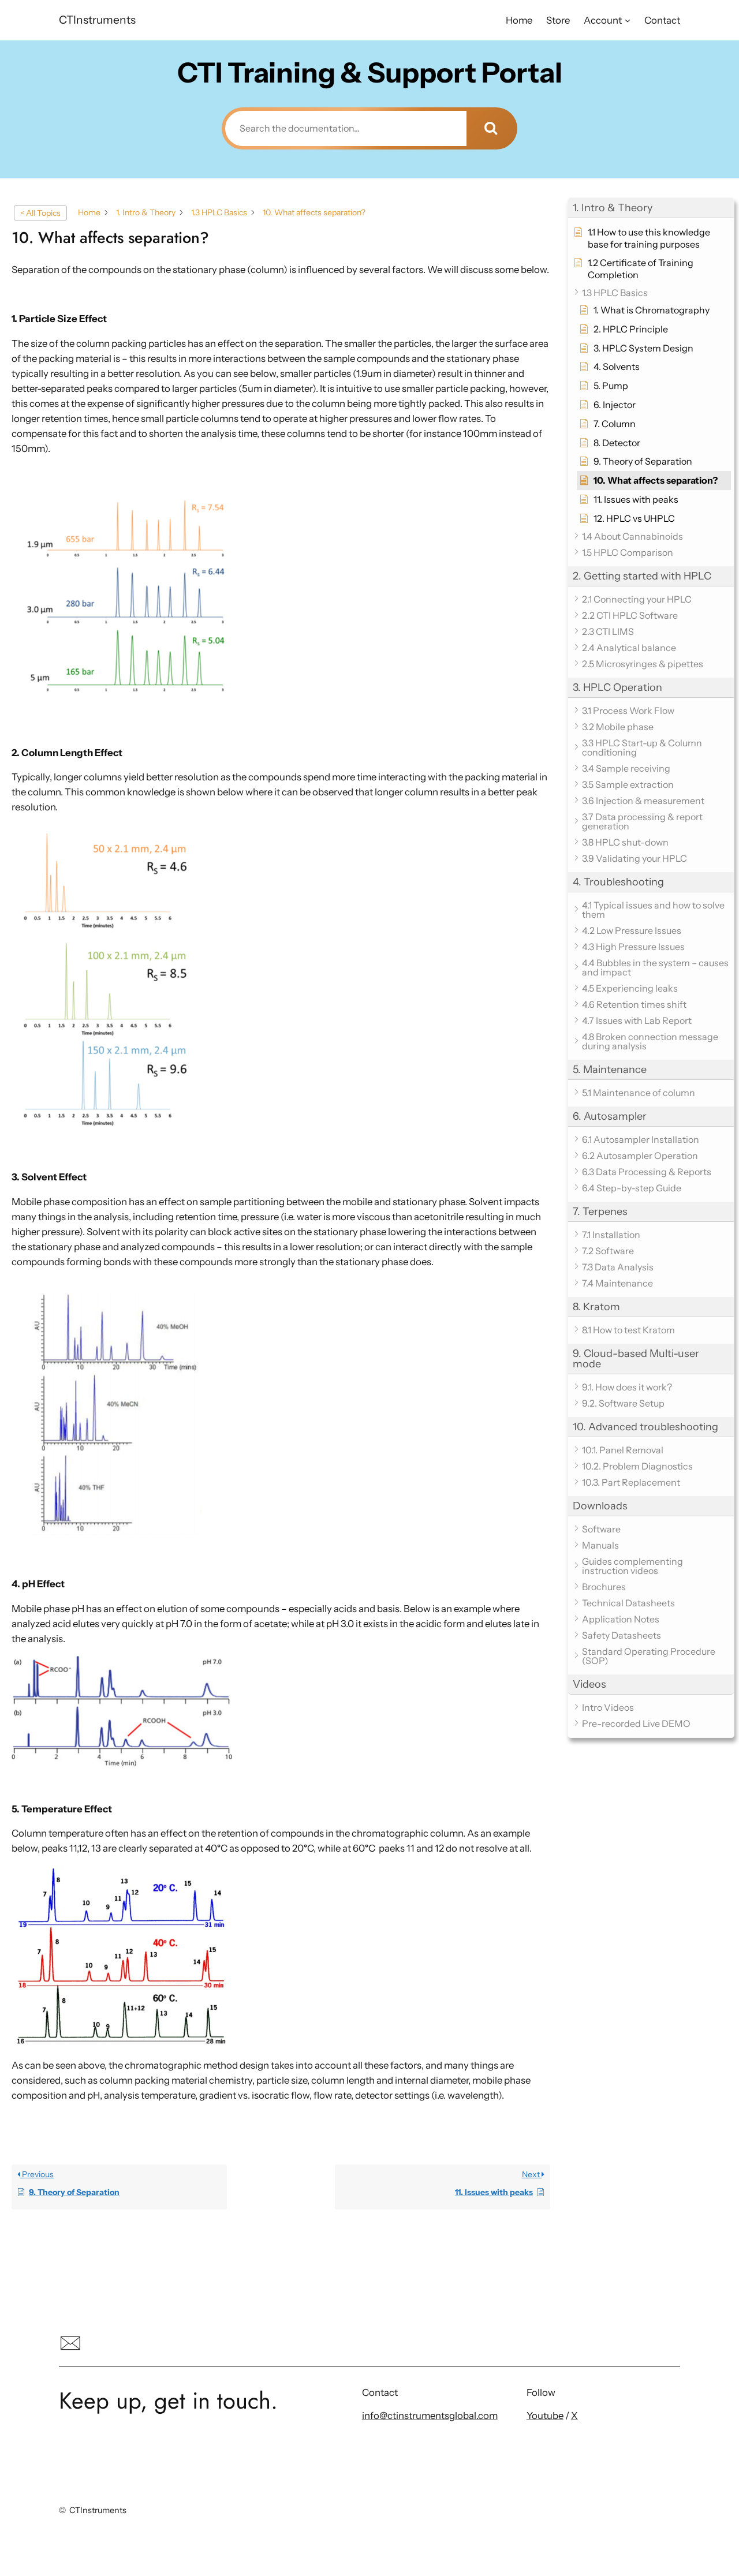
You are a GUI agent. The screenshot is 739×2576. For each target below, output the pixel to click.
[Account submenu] (628, 20)
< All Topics (40, 213)
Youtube (545, 2416)
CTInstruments (97, 20)
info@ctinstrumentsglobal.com (430, 2416)
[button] (651, 208)
